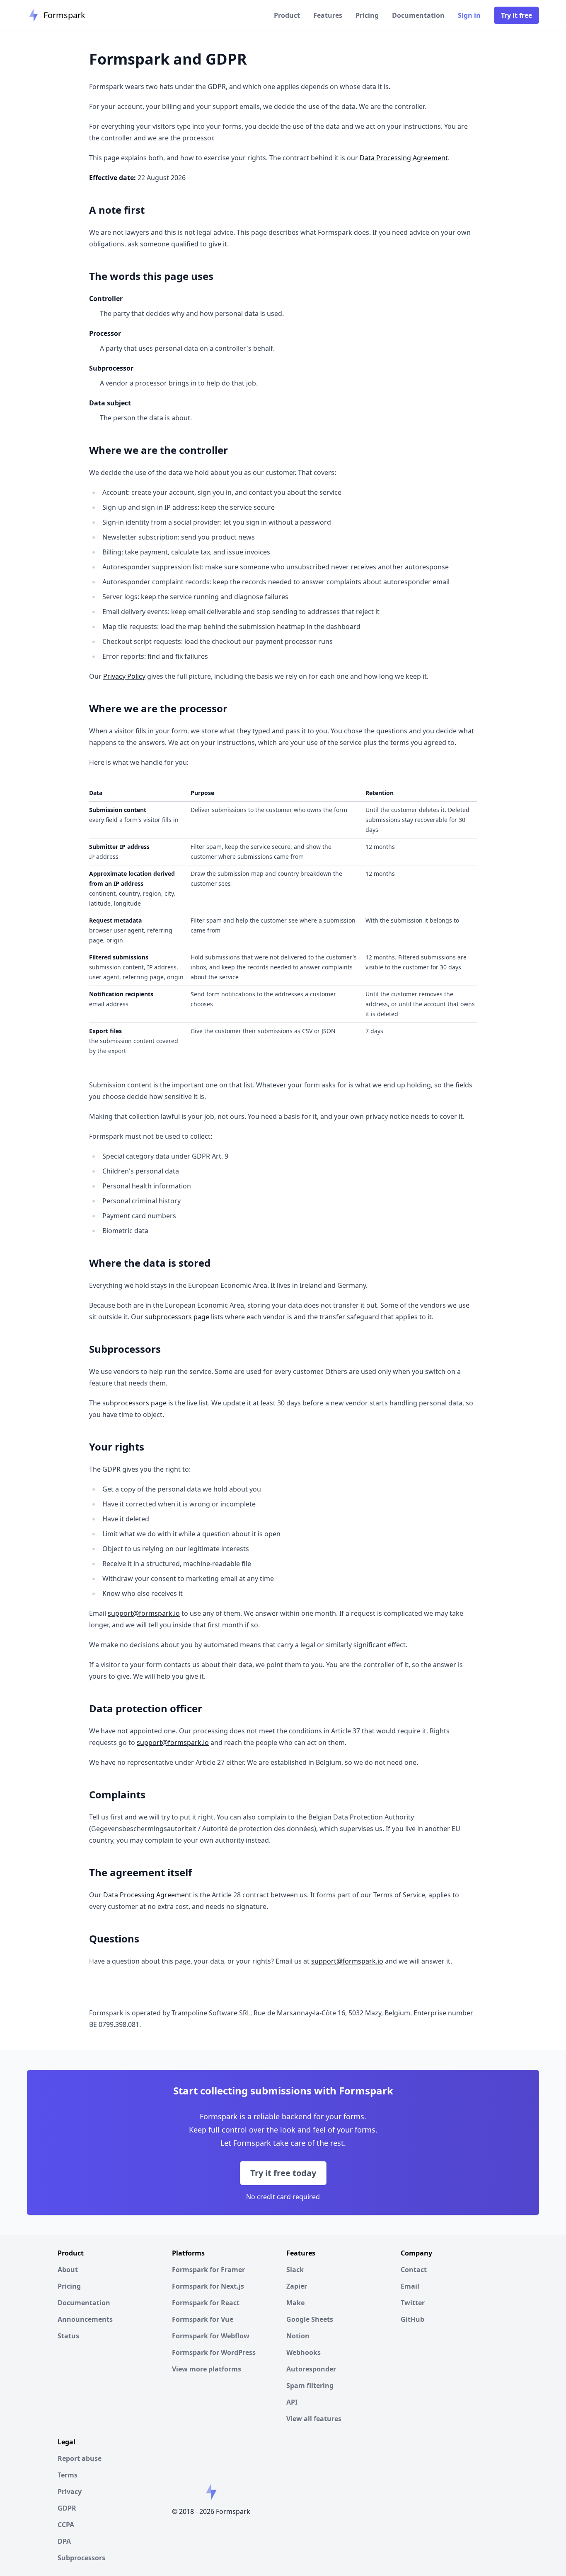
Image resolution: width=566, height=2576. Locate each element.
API (292, 2402)
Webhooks (304, 2352)
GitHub (412, 2319)
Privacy (70, 2492)
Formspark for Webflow (211, 2336)
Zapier (297, 2286)
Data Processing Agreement (404, 158)
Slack (295, 2270)
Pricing (367, 15)
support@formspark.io (144, 1613)
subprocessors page (177, 1317)
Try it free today (283, 2173)
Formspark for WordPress (214, 2352)
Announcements (85, 2319)
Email (410, 2286)
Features (328, 15)
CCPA (66, 2525)
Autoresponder (311, 2369)
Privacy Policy (124, 676)
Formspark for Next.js (208, 2286)
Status (68, 2336)
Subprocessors (81, 2558)
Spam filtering (310, 2386)
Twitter (413, 2303)
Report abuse (80, 2458)
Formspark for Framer (208, 2270)
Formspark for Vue (203, 2319)
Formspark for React (206, 2303)
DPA (64, 2541)
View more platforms (207, 2369)
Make (295, 2303)
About (68, 2270)
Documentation (418, 15)
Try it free (516, 15)
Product (287, 15)
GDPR (67, 2508)
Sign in (469, 15)
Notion (298, 2336)
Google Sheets (310, 2319)
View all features (314, 2419)
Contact (414, 2270)
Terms (68, 2475)
